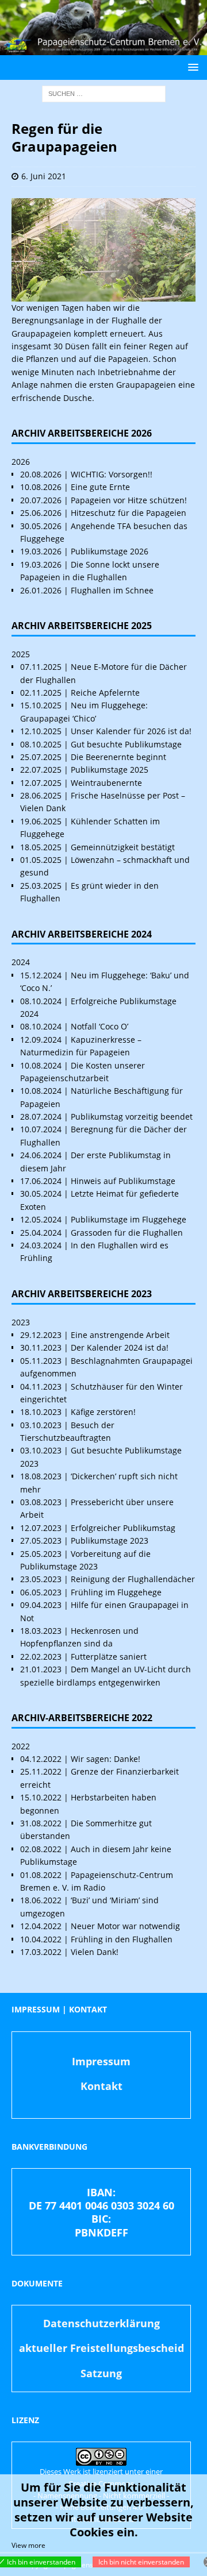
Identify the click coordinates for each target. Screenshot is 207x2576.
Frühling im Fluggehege (116, 1592)
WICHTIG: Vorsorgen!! (112, 474)
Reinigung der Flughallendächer (133, 1579)
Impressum (101, 2061)
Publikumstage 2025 (110, 770)
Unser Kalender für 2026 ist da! (131, 731)
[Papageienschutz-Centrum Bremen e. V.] (103, 49)
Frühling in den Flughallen (122, 1939)
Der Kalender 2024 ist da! (120, 1347)
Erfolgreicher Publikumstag (123, 1528)
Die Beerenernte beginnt (118, 757)
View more (28, 2545)
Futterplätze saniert (109, 1657)
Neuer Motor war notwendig (125, 1926)
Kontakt (101, 2086)
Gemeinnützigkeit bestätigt (123, 847)
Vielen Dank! (95, 1952)
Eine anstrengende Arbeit (120, 1335)
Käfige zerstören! (103, 1412)
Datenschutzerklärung (101, 2323)
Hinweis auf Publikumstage (123, 1181)
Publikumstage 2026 (110, 551)
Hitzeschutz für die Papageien (129, 513)
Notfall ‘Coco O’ (99, 1026)
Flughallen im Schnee (112, 590)
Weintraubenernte (106, 783)
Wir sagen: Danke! (106, 1759)
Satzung (101, 2373)
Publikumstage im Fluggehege (129, 1219)
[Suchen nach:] (104, 93)
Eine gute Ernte (100, 487)
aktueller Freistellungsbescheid (101, 2348)
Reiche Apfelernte (105, 693)
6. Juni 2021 (44, 176)
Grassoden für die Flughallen (127, 1233)
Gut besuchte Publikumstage (126, 744)
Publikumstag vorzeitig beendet (132, 1117)
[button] (191, 67)
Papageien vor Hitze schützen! (129, 500)
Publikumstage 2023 (110, 1540)
